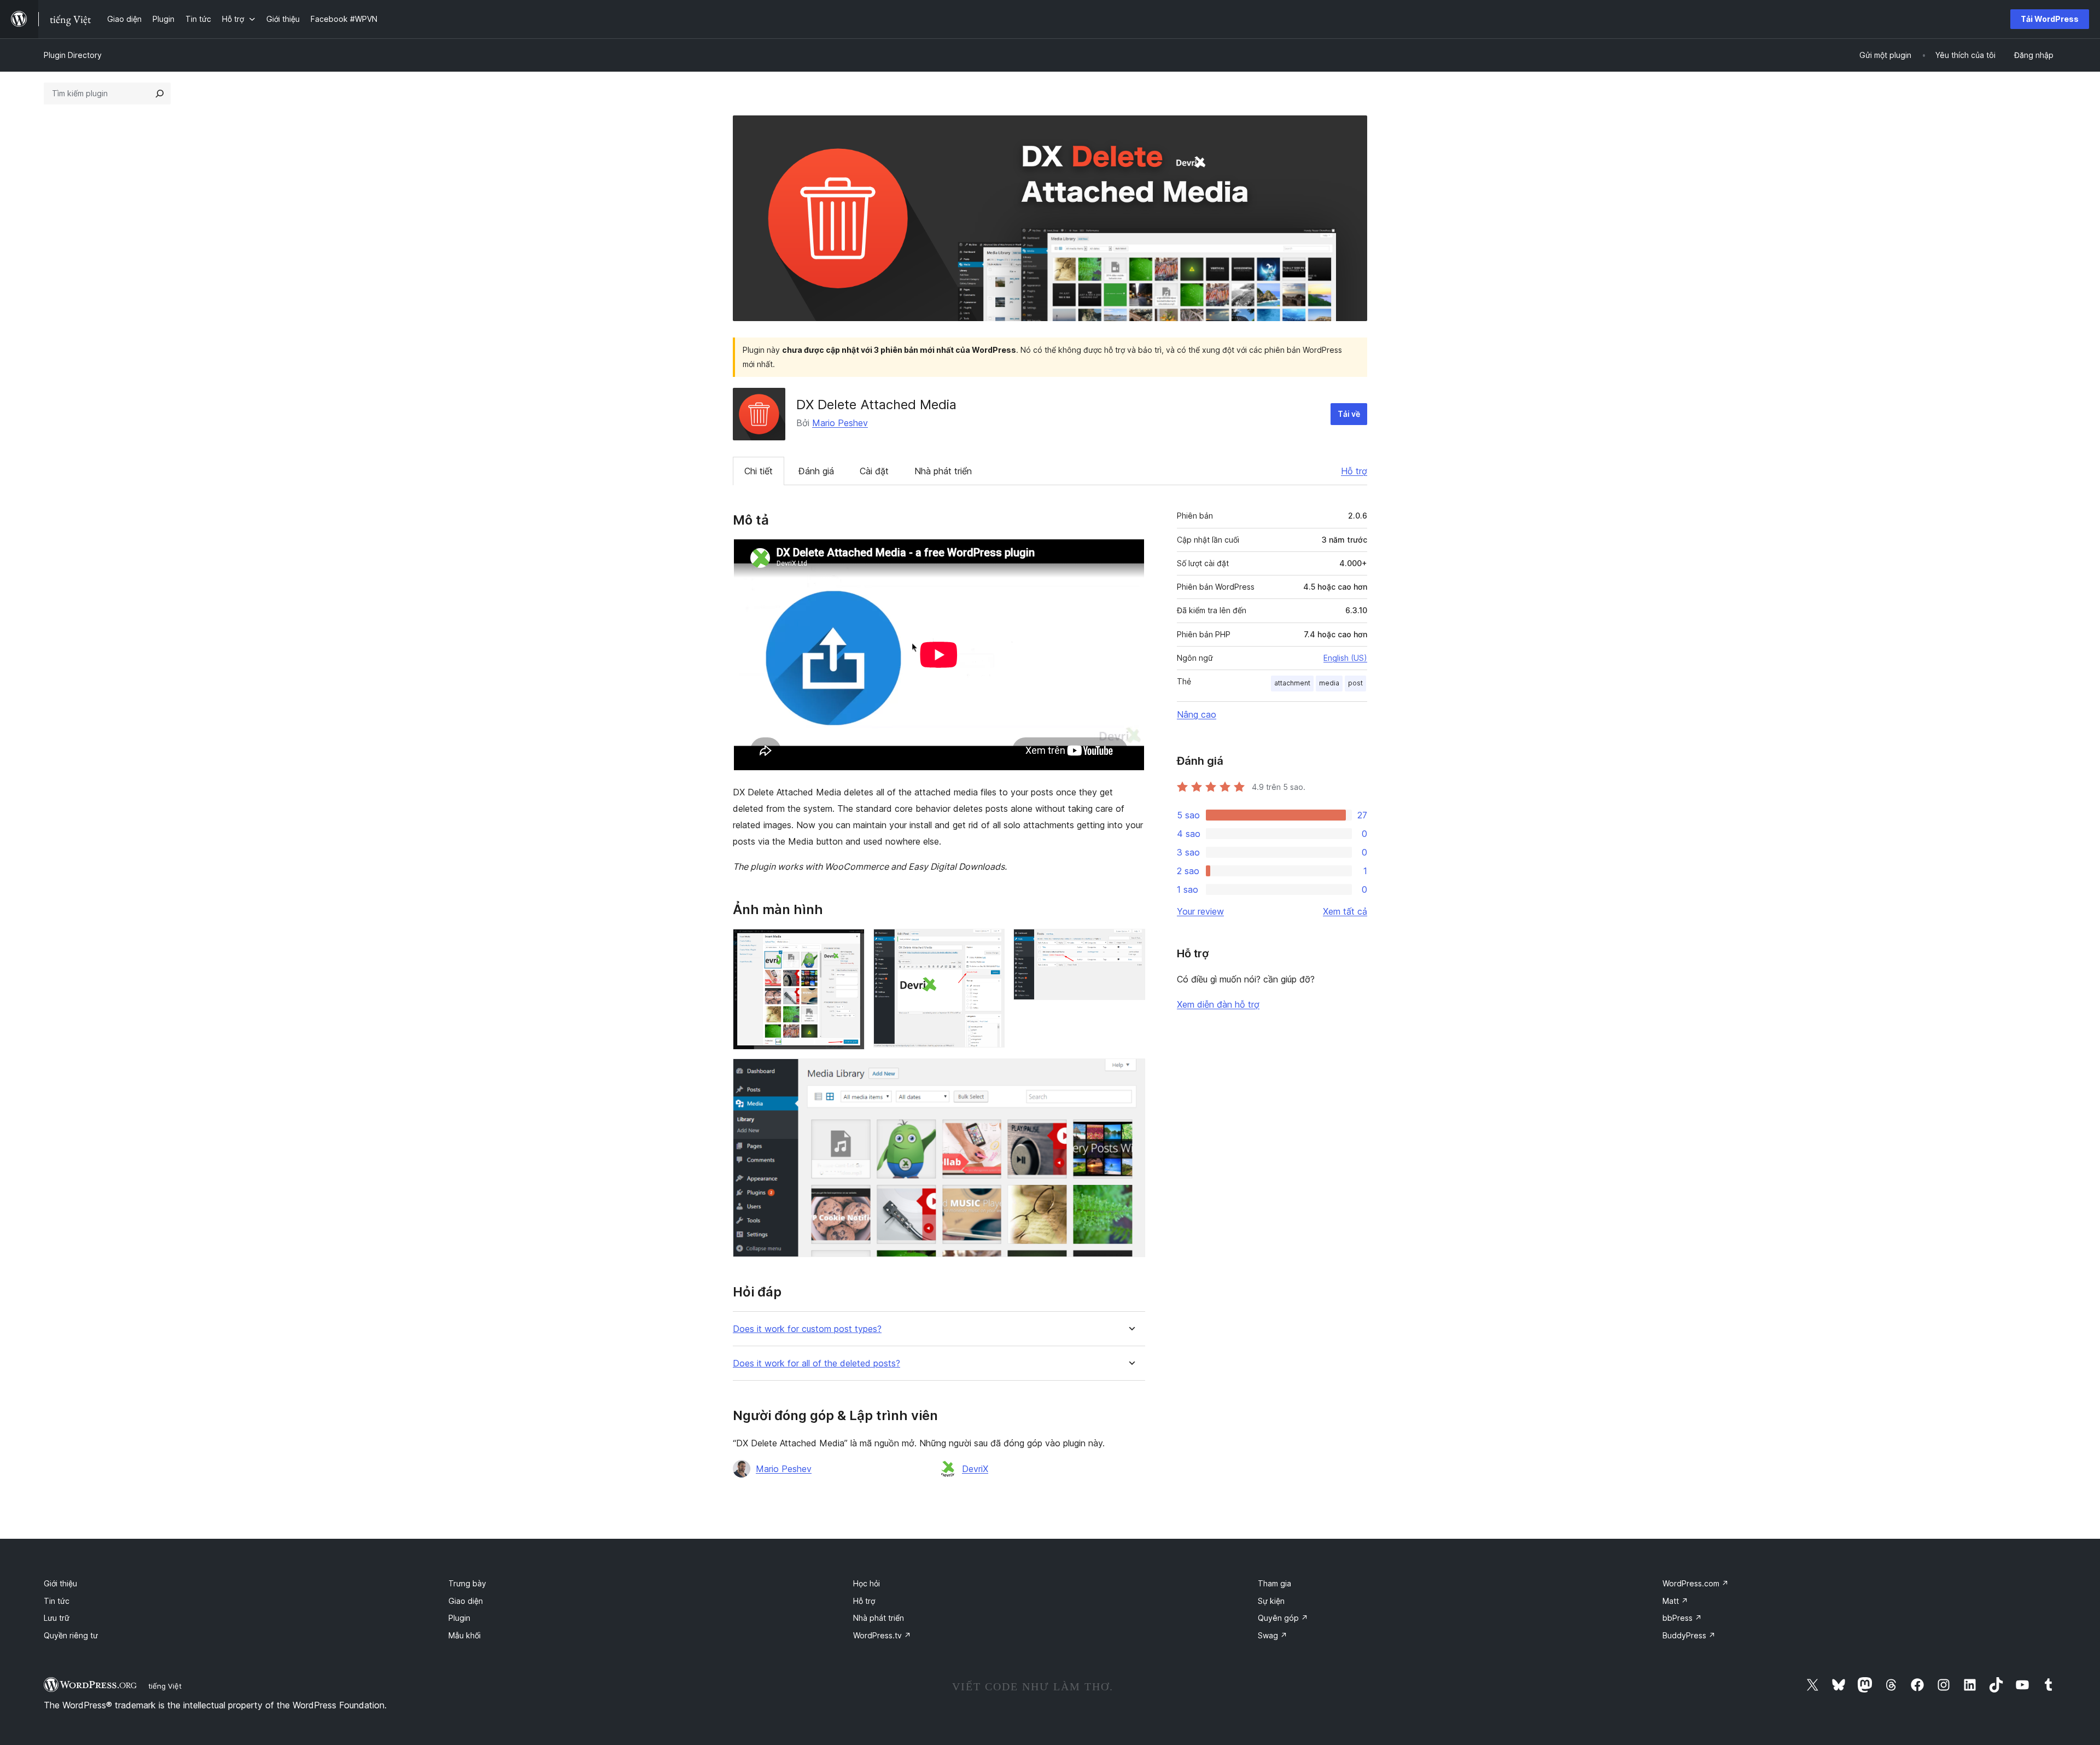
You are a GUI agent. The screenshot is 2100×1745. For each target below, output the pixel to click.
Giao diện (466, 1601)
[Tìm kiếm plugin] (160, 94)
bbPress (1682, 1618)
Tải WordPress (2050, 19)
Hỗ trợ (1354, 471)
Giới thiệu (60, 1583)
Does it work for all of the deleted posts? (816, 1363)
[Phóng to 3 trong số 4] (1130, 944)
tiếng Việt (165, 1686)
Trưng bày (467, 1583)
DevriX (975, 1469)
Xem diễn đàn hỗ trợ (1218, 1004)
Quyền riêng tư (71, 1635)
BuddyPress (1689, 1635)
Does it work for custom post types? (807, 1329)
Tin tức (57, 1601)
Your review (1200, 911)
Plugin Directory (73, 55)
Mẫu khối (465, 1635)
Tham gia (1274, 1583)
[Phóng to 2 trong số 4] (990, 944)
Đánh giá (816, 471)
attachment (1292, 683)
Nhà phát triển (943, 471)
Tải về (1349, 414)
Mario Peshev (840, 423)
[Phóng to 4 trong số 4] (1130, 1073)
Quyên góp (1283, 1618)
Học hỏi (867, 1583)
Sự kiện (1271, 1601)
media (1329, 683)
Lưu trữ (57, 1618)
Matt (1675, 1601)
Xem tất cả (1345, 911)
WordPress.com (1696, 1583)
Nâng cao (1197, 714)
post (1355, 683)
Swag (1273, 1635)
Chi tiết (759, 471)
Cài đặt (874, 471)
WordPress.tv (882, 1635)
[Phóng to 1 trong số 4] (850, 944)
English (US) (1345, 658)
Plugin (459, 1618)
